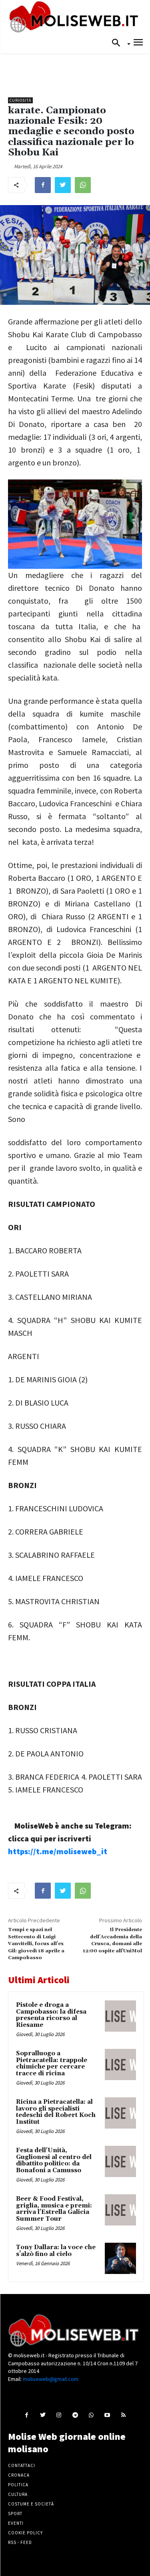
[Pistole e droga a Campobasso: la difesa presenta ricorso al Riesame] (120, 2016)
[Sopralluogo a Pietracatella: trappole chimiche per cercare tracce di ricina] (120, 2064)
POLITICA (18, 2485)
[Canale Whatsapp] (91, 2415)
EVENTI (16, 2523)
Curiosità (20, 100)
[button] (118, 43)
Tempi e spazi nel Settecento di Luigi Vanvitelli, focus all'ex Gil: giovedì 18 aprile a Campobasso (36, 1944)
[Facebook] (43, 185)
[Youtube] (107, 2415)
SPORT (15, 2514)
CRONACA (19, 2475)
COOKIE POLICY (25, 2533)
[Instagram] (59, 2415)
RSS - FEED (20, 2542)
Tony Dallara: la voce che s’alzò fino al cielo (56, 2251)
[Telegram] (75, 2415)
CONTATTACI (22, 2465)
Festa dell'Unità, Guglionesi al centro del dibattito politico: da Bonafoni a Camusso (54, 2160)
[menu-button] (138, 43)
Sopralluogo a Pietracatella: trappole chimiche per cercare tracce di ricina (52, 2063)
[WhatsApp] (83, 185)
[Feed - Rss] (123, 2415)
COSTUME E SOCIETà (31, 2504)
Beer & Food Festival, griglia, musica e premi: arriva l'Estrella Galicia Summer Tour (54, 2209)
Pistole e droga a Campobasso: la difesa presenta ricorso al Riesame (51, 2015)
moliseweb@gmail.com (51, 2379)
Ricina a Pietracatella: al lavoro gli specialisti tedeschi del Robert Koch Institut (56, 2112)
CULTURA (18, 2494)
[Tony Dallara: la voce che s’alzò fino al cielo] (120, 2258)
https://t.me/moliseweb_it (58, 1851)
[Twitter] (63, 185)
